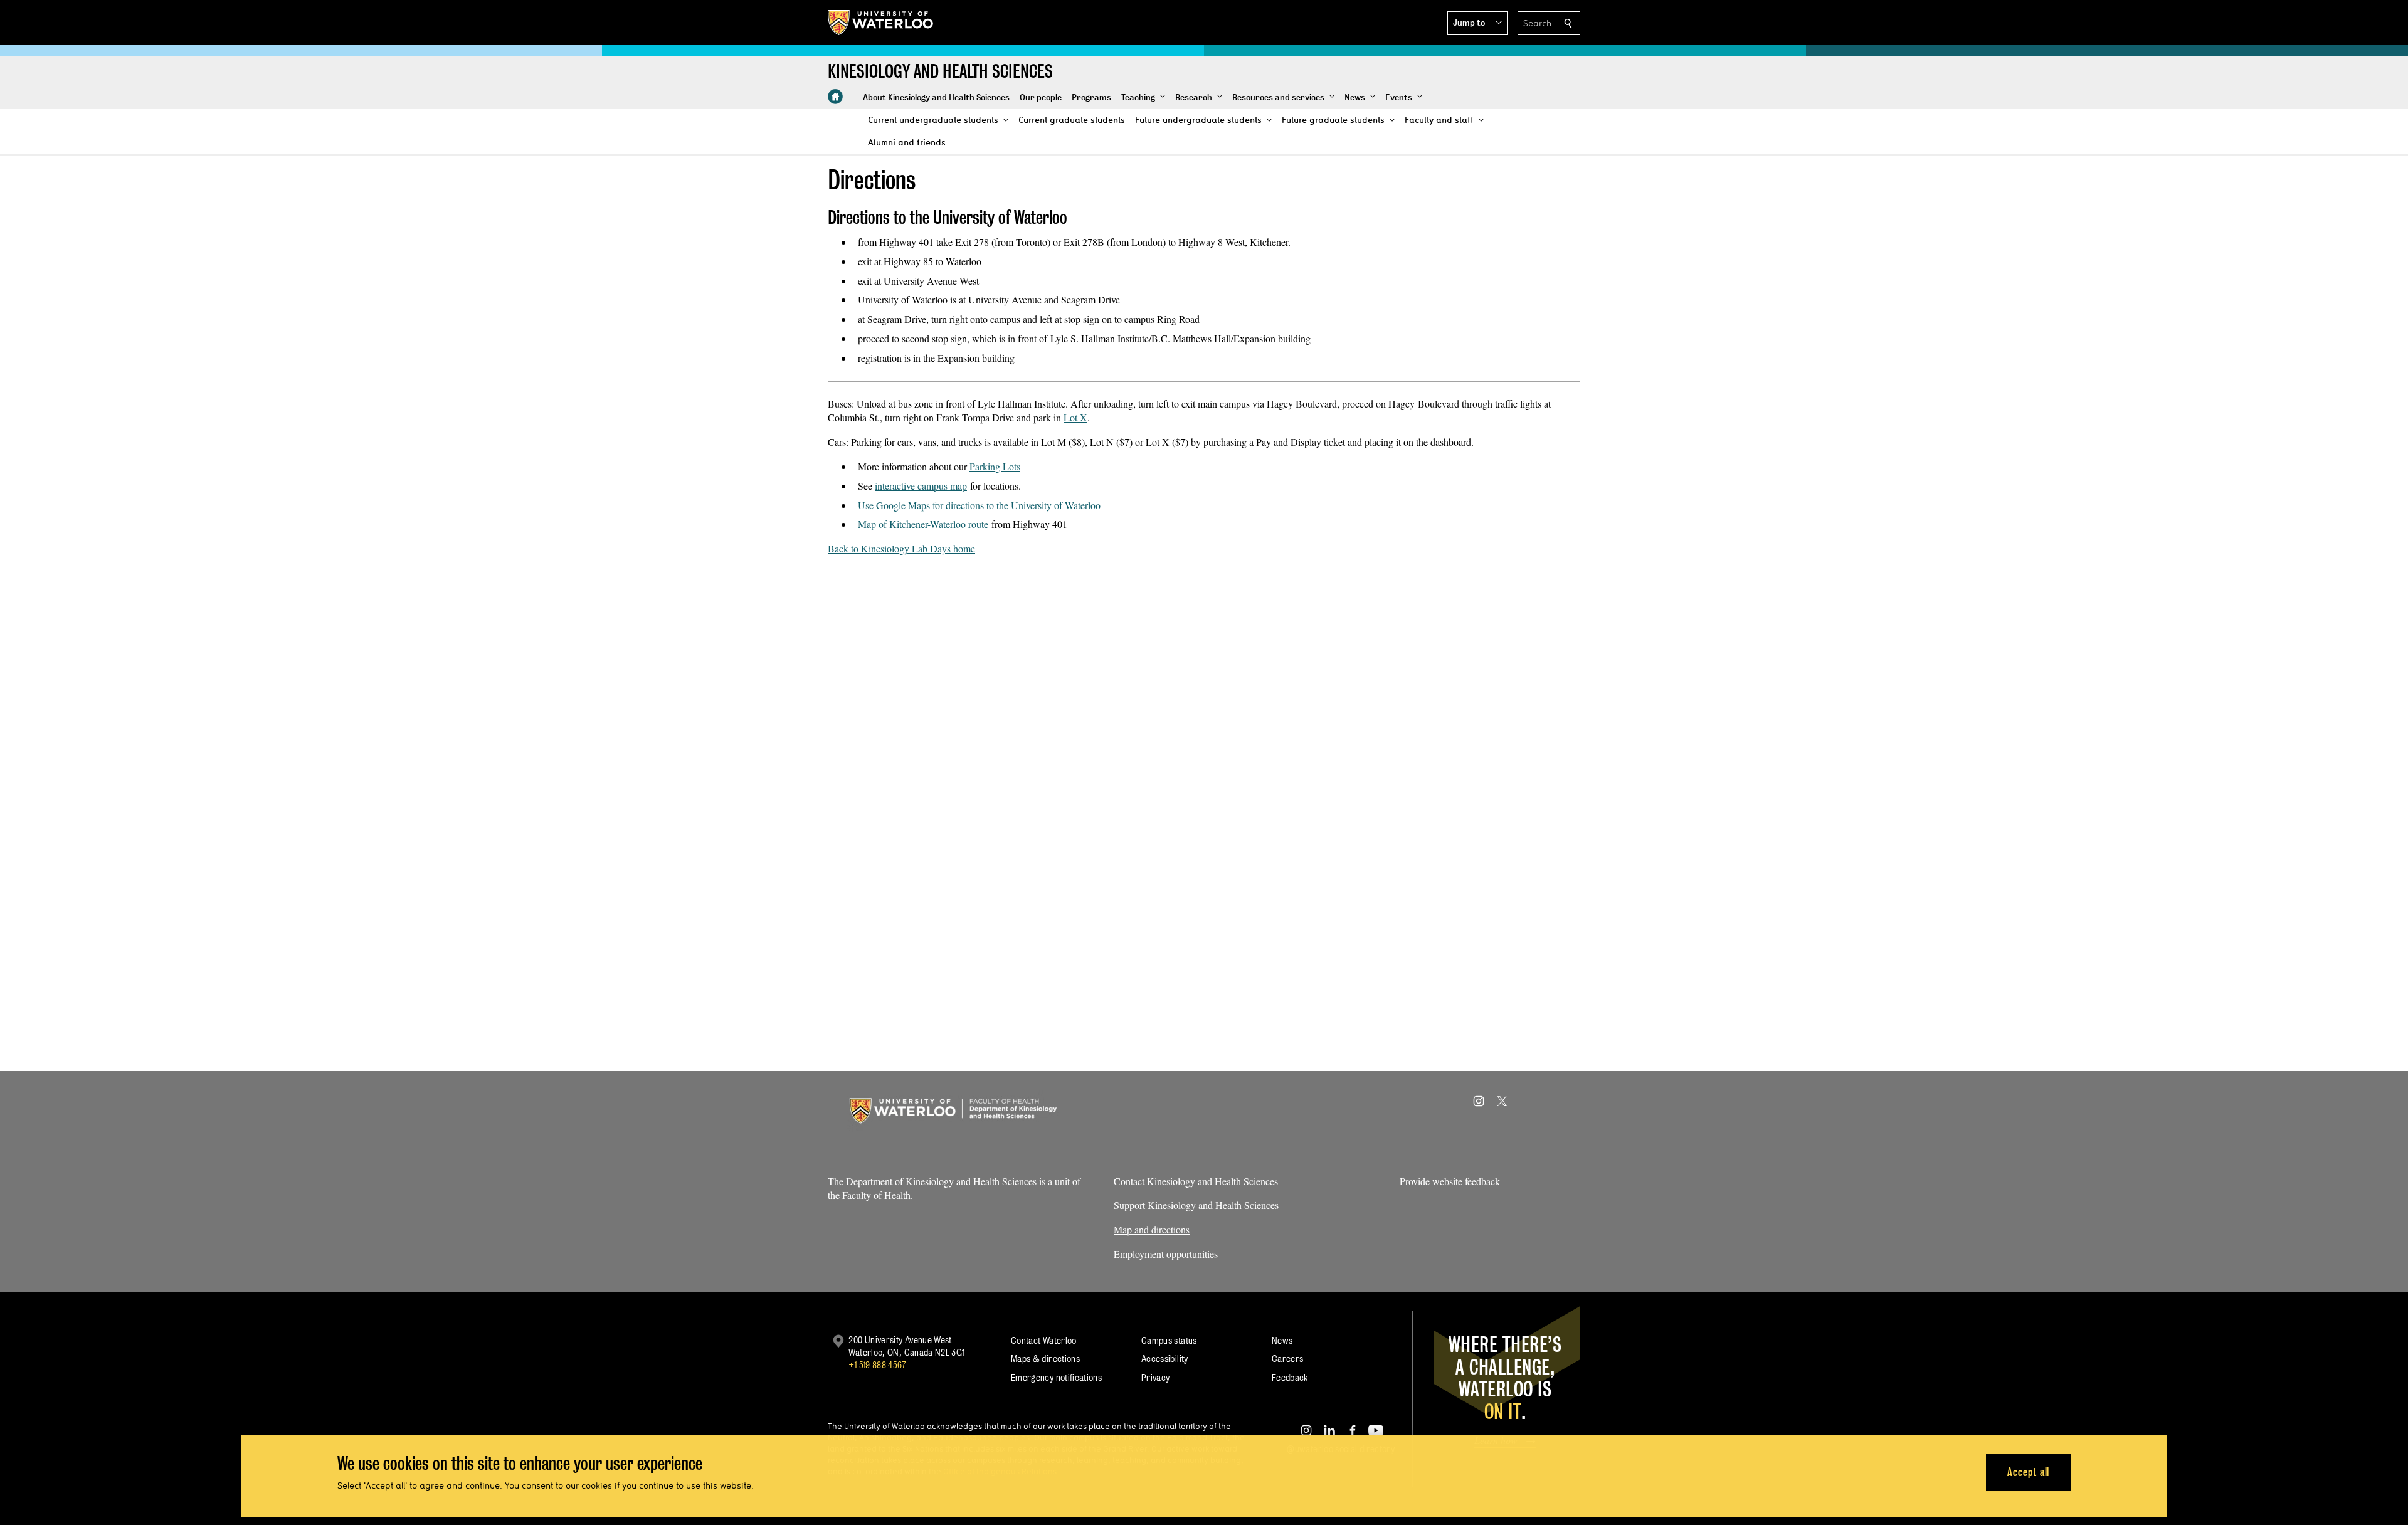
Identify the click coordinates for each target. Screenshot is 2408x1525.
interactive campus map (921, 486)
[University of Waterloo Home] (881, 23)
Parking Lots (995, 466)
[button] (1477, 23)
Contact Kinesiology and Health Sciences (1196, 1181)
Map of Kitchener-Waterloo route (923, 524)
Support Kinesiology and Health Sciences (1196, 1205)
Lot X (1075, 417)
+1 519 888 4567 (877, 1365)
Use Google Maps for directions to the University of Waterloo (979, 505)
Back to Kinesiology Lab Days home (901, 548)
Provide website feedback (1450, 1181)
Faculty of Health (876, 1195)
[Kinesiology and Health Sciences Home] (835, 97)
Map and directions (1152, 1229)
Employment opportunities (1166, 1254)
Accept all (2028, 1472)
